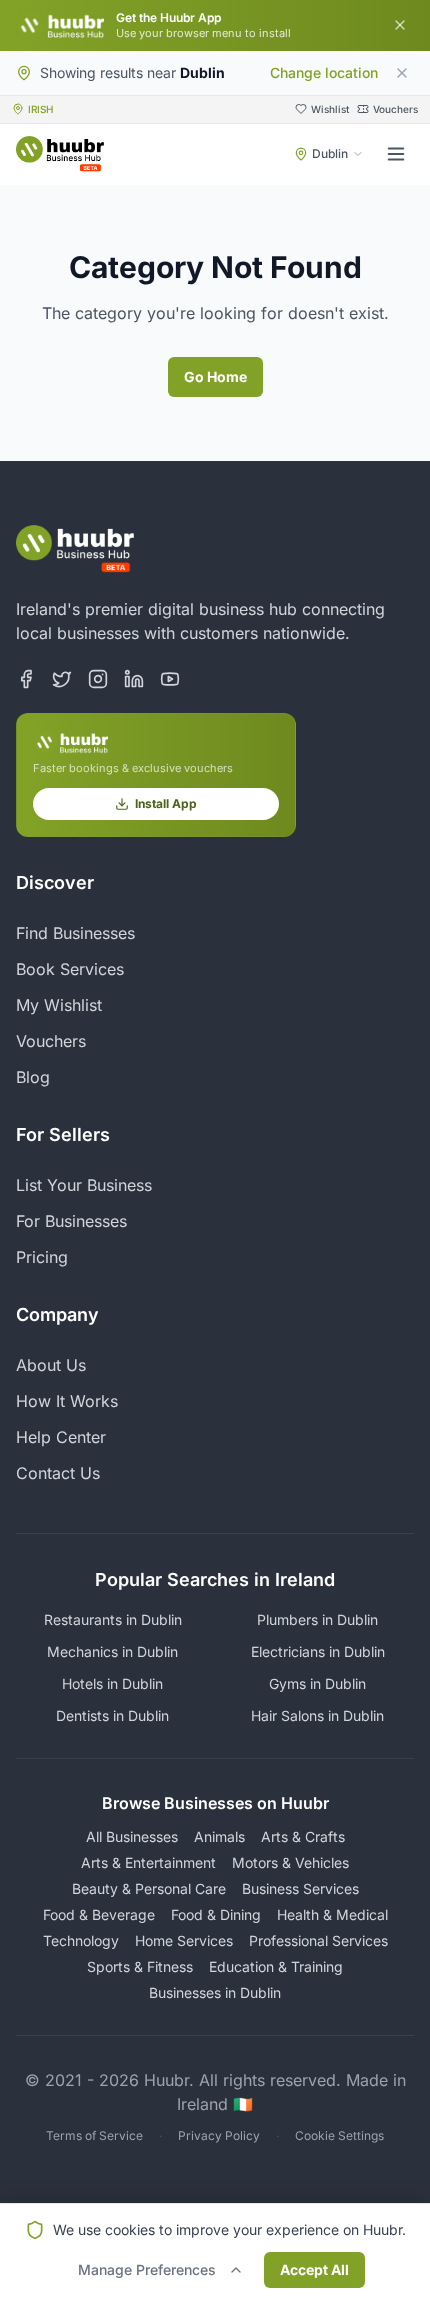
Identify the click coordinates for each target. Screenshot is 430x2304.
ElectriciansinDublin (318, 1651)
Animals (219, 1836)
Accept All (314, 2269)
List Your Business (84, 1185)
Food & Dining (216, 1914)
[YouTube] (170, 679)
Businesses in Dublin (215, 1992)
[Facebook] (26, 679)
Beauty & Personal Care (149, 1888)
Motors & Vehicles (290, 1862)
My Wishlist (59, 1005)
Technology (81, 1940)
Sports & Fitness (140, 1966)
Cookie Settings (339, 2135)
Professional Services (318, 1940)
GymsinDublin (317, 1683)
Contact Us (58, 1473)
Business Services (300, 1888)
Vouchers (51, 1041)
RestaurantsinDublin (113, 1619)
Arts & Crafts (303, 1836)
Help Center (61, 1437)
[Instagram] (98, 679)
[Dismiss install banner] (400, 25)
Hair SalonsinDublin (317, 1715)
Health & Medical (332, 1914)
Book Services (70, 969)
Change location (324, 72)
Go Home (215, 376)
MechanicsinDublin (112, 1651)
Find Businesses (75, 933)
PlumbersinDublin (317, 1619)
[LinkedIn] (134, 679)
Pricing (42, 1257)
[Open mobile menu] (396, 154)
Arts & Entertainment (148, 1862)
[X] (62, 679)
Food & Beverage (99, 1914)
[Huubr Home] (60, 154)
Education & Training (276, 1966)
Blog (33, 1077)
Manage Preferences (147, 2269)
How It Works (67, 1401)
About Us (51, 1365)
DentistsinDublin (112, 1715)
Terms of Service (94, 2135)
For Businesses (71, 1221)
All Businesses (132, 1836)
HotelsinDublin (112, 1683)
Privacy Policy (219, 2135)
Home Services (184, 1940)
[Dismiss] (402, 73)
